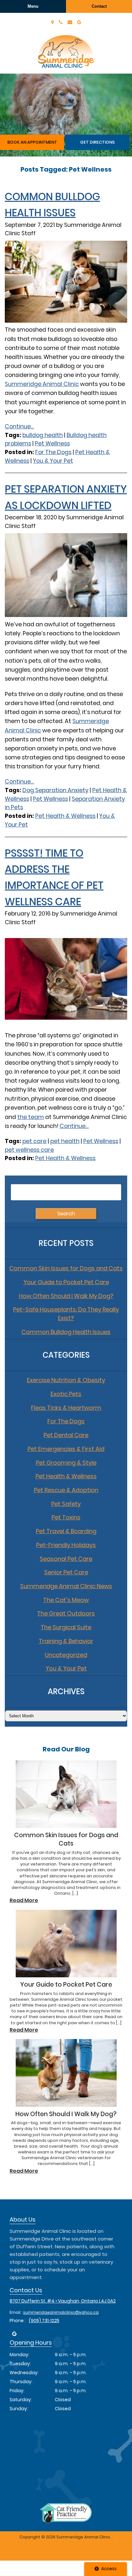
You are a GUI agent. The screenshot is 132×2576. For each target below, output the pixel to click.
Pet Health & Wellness (65, 816)
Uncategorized (66, 1655)
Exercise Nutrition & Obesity (66, 1380)
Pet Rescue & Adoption (66, 1490)
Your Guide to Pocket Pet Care (66, 1282)
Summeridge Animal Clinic (42, 384)
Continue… (74, 1126)
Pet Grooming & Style (66, 1463)
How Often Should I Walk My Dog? (66, 1296)
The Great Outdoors (66, 1613)
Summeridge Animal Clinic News (66, 1586)
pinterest (14, 2334)
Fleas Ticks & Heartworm (66, 1408)
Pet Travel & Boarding (66, 1531)
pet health (65, 1141)
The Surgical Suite (66, 1627)
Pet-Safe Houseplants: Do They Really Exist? (66, 1314)
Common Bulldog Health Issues (66, 1332)
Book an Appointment (32, 142)
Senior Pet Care (66, 1572)
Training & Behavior (66, 1641)
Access (109, 2569)
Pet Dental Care (66, 1435)
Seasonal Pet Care (66, 1559)
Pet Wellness (52, 443)
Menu (33, 6)
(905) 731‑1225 (44, 2321)
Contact (99, 6)
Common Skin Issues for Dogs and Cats (66, 1268)
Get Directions (97, 142)
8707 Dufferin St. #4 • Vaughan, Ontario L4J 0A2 (63, 2301)
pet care (34, 1141)
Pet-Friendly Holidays (66, 1545)
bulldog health (43, 435)
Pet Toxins (66, 1517)
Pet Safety (66, 1504)
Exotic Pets (66, 1394)
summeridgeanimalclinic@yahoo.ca (61, 2312)
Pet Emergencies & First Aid (66, 1449)
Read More (24, 1900)
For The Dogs (53, 452)
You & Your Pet (53, 461)
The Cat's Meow (66, 1600)
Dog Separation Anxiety (55, 790)
